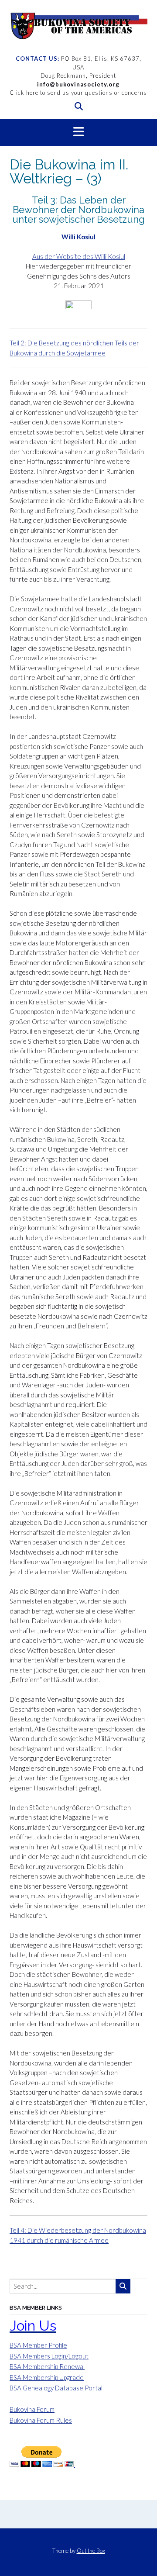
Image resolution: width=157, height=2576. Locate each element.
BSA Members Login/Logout (49, 2356)
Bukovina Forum (32, 2409)
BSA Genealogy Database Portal (56, 2388)
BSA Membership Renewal (47, 2366)
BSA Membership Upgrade (47, 2377)
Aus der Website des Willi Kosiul (79, 256)
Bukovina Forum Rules (41, 2420)
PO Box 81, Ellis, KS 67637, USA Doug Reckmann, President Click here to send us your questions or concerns (78, 76)
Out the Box (91, 2551)
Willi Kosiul (78, 237)
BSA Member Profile (38, 2345)
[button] (78, 132)
